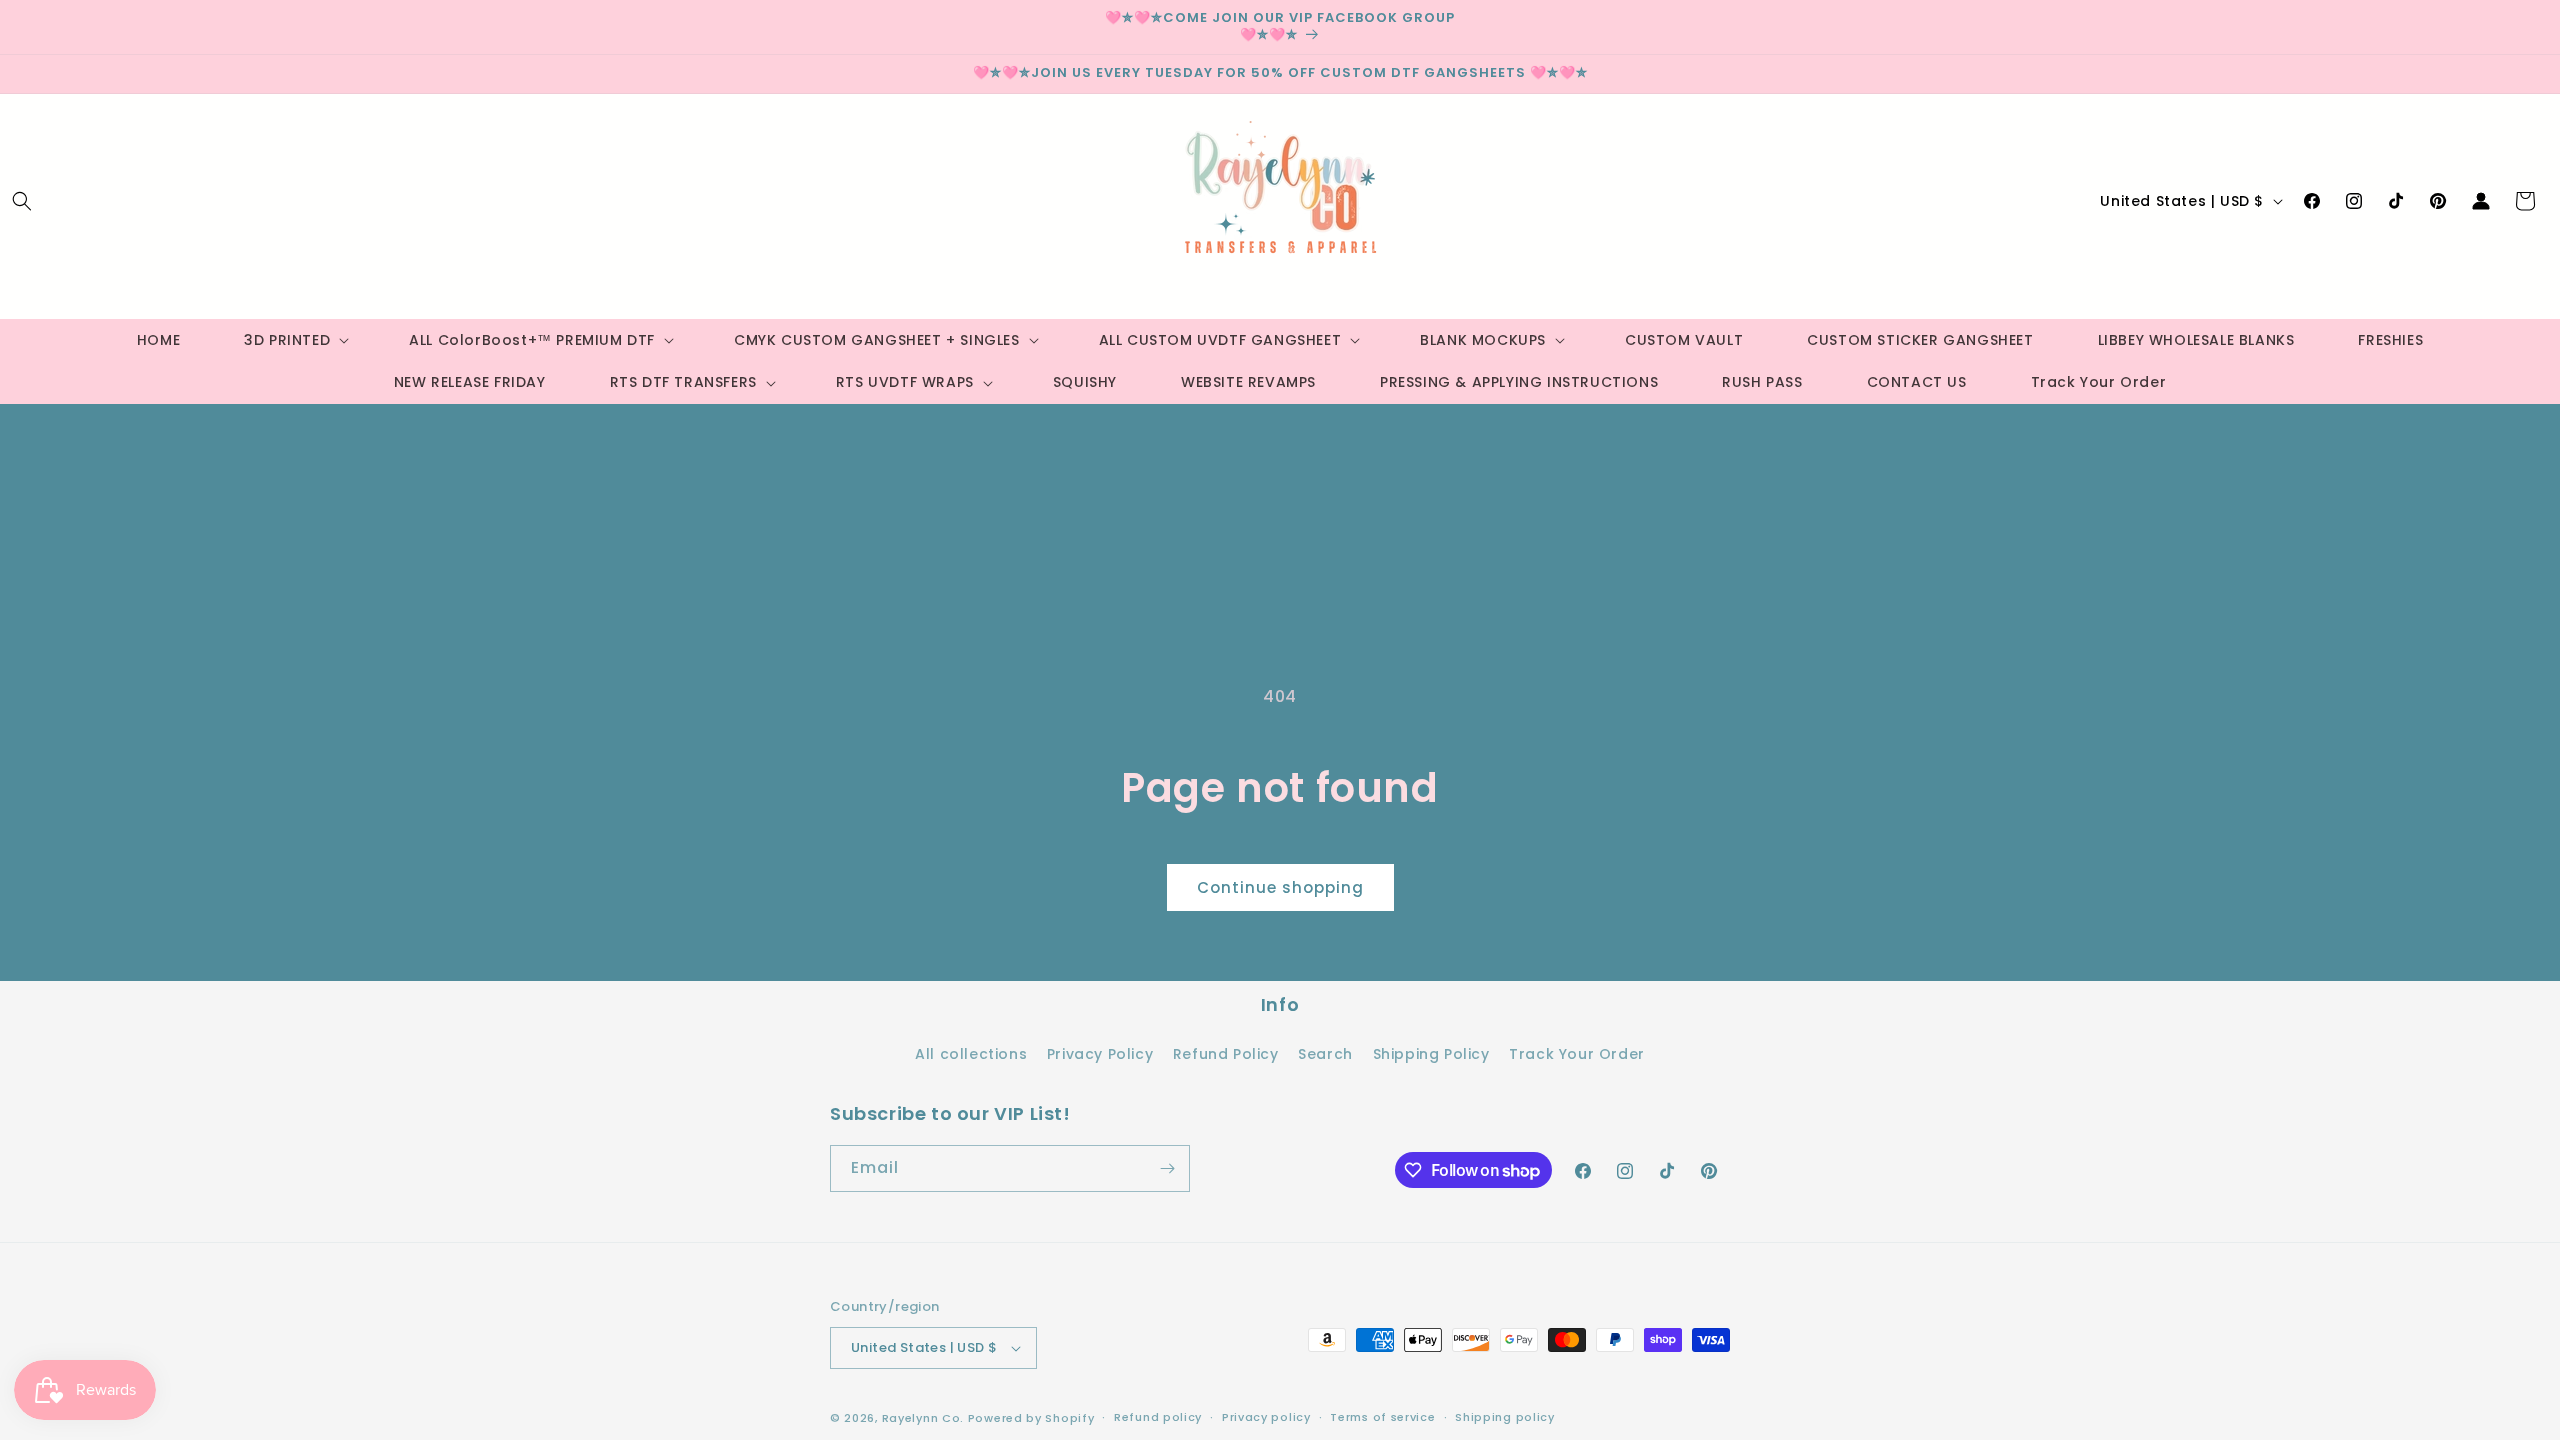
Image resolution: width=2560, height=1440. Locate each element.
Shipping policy (1505, 1417)
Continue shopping (1280, 887)
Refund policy (1158, 1417)
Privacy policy (1266, 1417)
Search (1325, 1054)
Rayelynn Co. (923, 1418)
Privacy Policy (1100, 1054)
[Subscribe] (1167, 1168)
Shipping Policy (1431, 1054)
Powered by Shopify (1031, 1418)
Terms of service (1382, 1417)
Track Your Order (1577, 1054)
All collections (971, 1054)
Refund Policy (1226, 1054)
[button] (22, 201)
